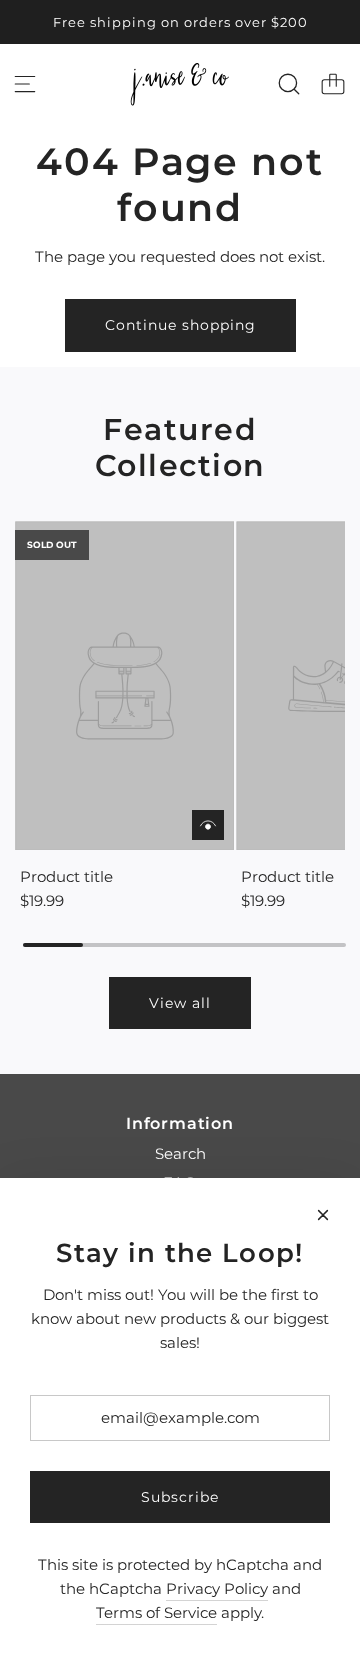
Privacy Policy (217, 1588)
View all (180, 1003)
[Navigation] (25, 84)
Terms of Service (156, 1612)
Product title (66, 876)
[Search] (289, 84)
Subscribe (180, 1497)
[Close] (323, 1215)
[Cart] (333, 84)
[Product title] (124, 685)
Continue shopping (180, 325)
